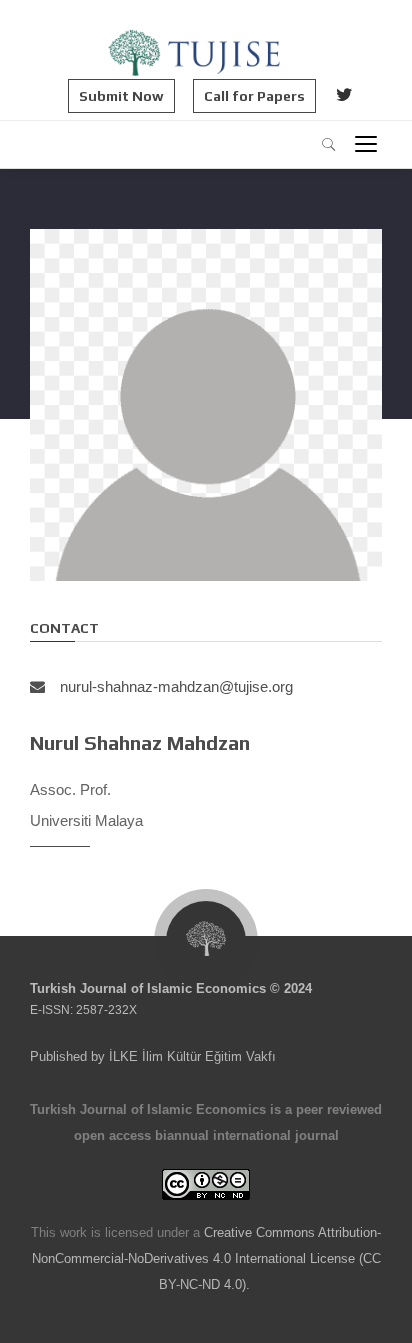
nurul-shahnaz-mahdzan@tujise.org (176, 686)
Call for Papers (254, 96)
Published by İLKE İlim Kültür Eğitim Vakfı (153, 1056)
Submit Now (121, 96)
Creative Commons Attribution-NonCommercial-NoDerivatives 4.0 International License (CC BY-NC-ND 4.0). (207, 1258)
